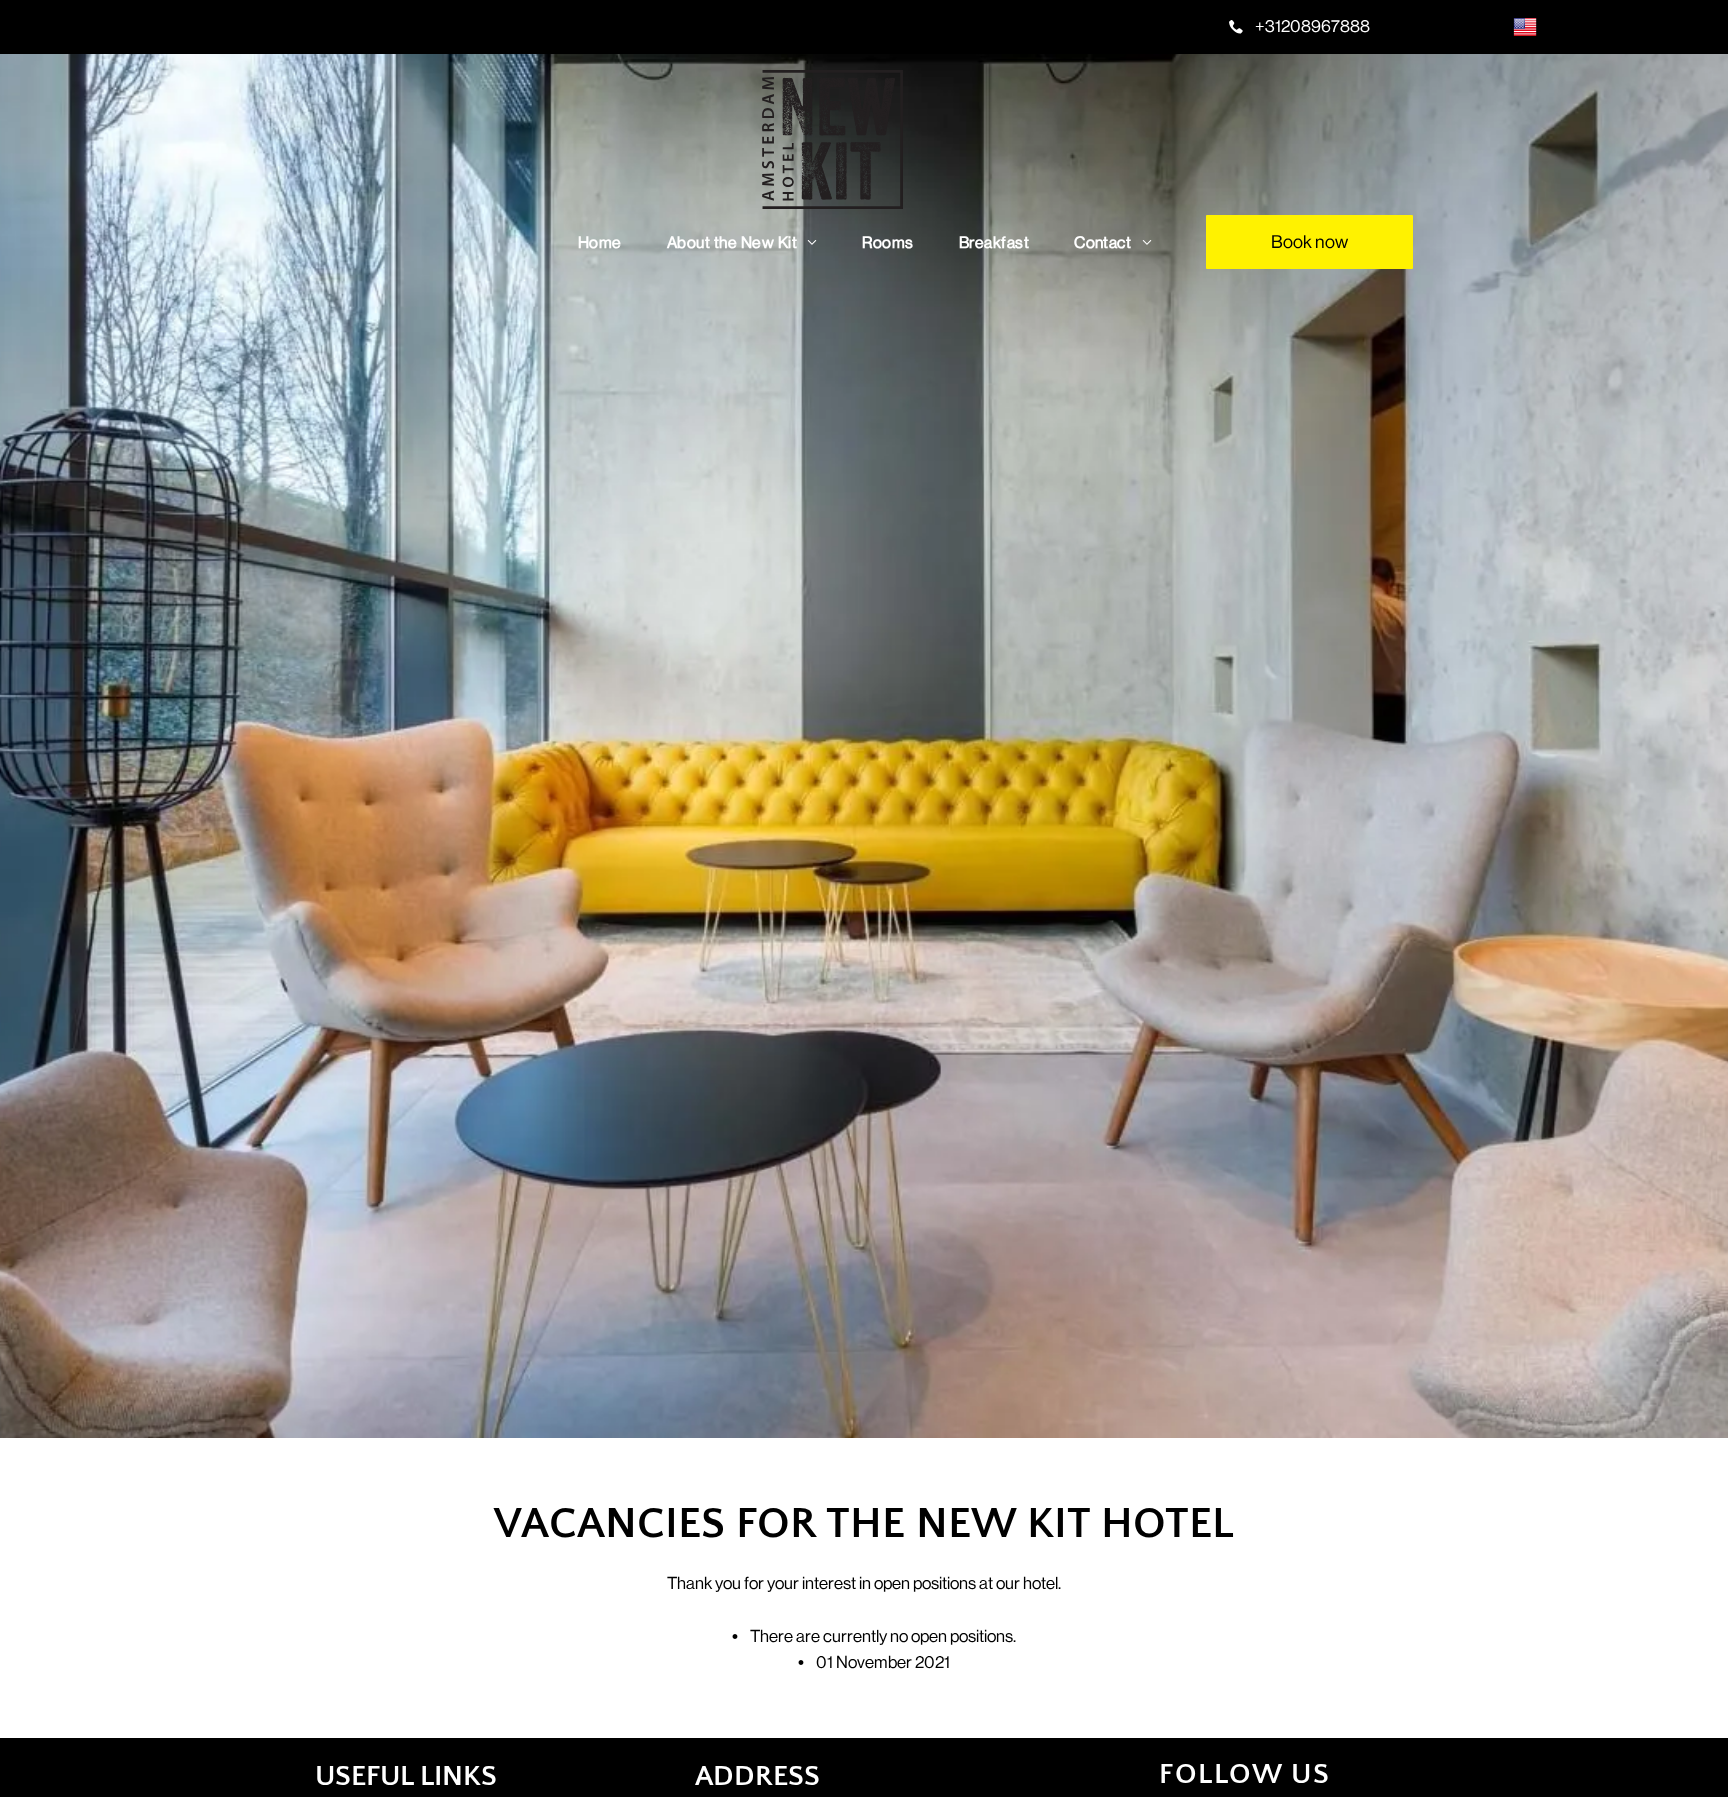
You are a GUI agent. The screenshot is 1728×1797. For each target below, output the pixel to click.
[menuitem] (607, 242)
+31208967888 (1312, 26)
